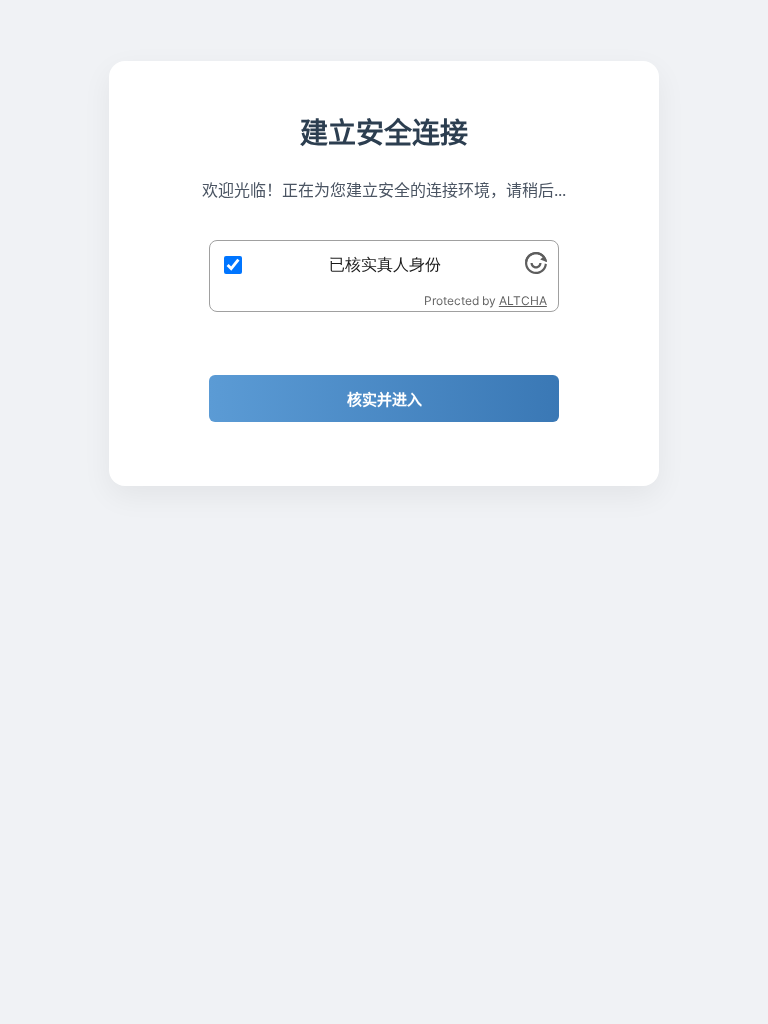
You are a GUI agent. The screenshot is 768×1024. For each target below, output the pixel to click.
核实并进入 (384, 399)
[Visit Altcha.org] (536, 268)
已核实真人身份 (385, 264)
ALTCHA (523, 300)
